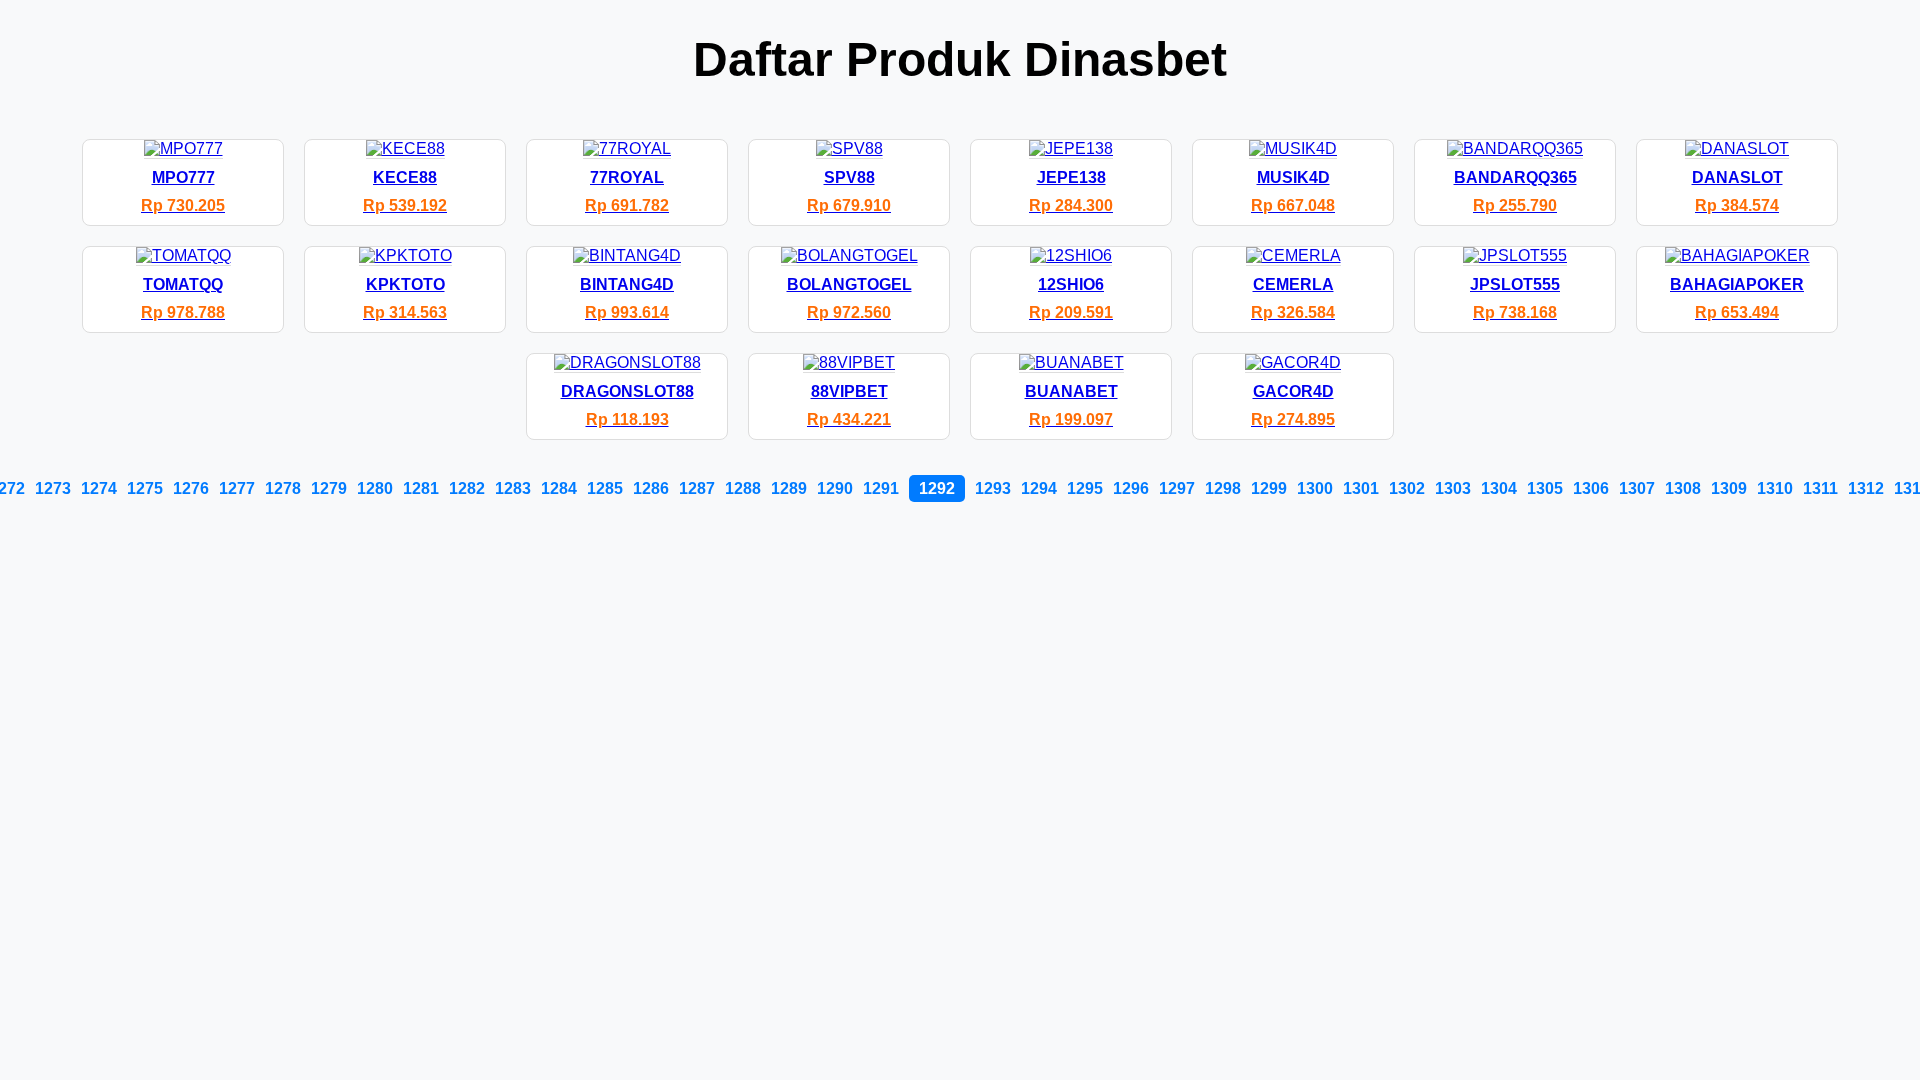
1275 (145, 488)
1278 (283, 488)
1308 (1683, 488)
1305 (1545, 488)
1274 (99, 488)
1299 (1269, 488)
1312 (1866, 488)
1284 (559, 488)
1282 (467, 488)
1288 (743, 488)
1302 (1407, 488)
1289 (789, 488)
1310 (1775, 488)
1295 (1085, 488)
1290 (835, 488)
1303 (1453, 488)
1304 (1499, 488)
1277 (237, 488)
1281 (421, 488)
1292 (937, 488)
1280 (375, 488)
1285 (605, 488)
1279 (329, 488)
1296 (1131, 488)
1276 (191, 488)
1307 (1637, 488)
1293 (993, 488)
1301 (1361, 488)
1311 (1820, 488)
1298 (1223, 488)
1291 (881, 488)
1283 (513, 488)
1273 (53, 488)
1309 (1729, 488)
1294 (1039, 488)
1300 (1315, 488)
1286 (651, 488)
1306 (1591, 488)
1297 (1177, 488)
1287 (697, 488)
